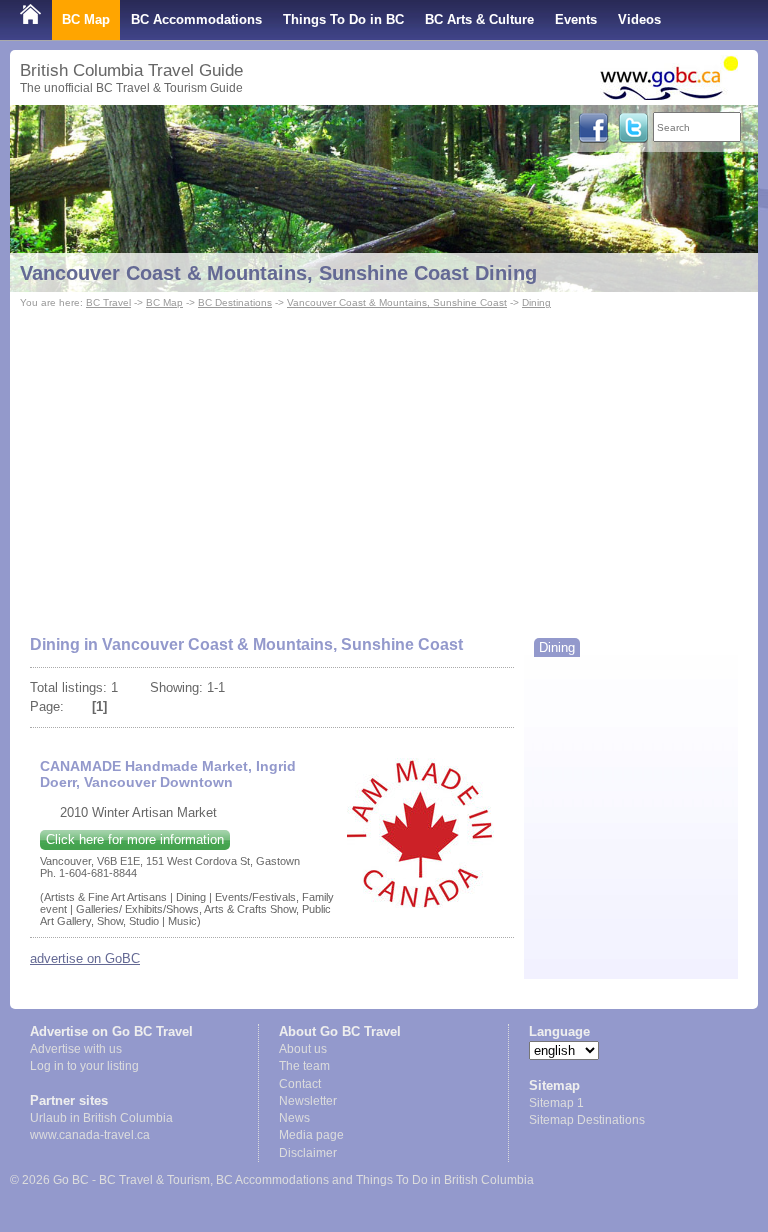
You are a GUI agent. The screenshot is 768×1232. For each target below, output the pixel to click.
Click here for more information (135, 839)
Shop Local (55, 59)
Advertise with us (76, 1049)
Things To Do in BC (343, 19)
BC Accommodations (196, 19)
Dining (536, 302)
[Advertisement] (384, 463)
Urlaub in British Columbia (101, 1118)
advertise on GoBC (85, 958)
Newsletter (308, 1101)
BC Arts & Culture (479, 19)
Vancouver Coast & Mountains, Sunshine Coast (397, 302)
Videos (639, 19)
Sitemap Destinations (587, 1120)
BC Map (86, 19)
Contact (300, 1084)
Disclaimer (308, 1153)
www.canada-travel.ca (90, 1135)
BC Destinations (235, 302)
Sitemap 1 (556, 1103)
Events (576, 19)
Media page (311, 1135)
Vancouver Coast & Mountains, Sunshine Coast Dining (278, 273)
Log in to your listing (84, 1066)
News (294, 1118)
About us (303, 1049)
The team (304, 1066)
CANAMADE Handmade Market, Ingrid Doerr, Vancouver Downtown (168, 774)
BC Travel (108, 302)
